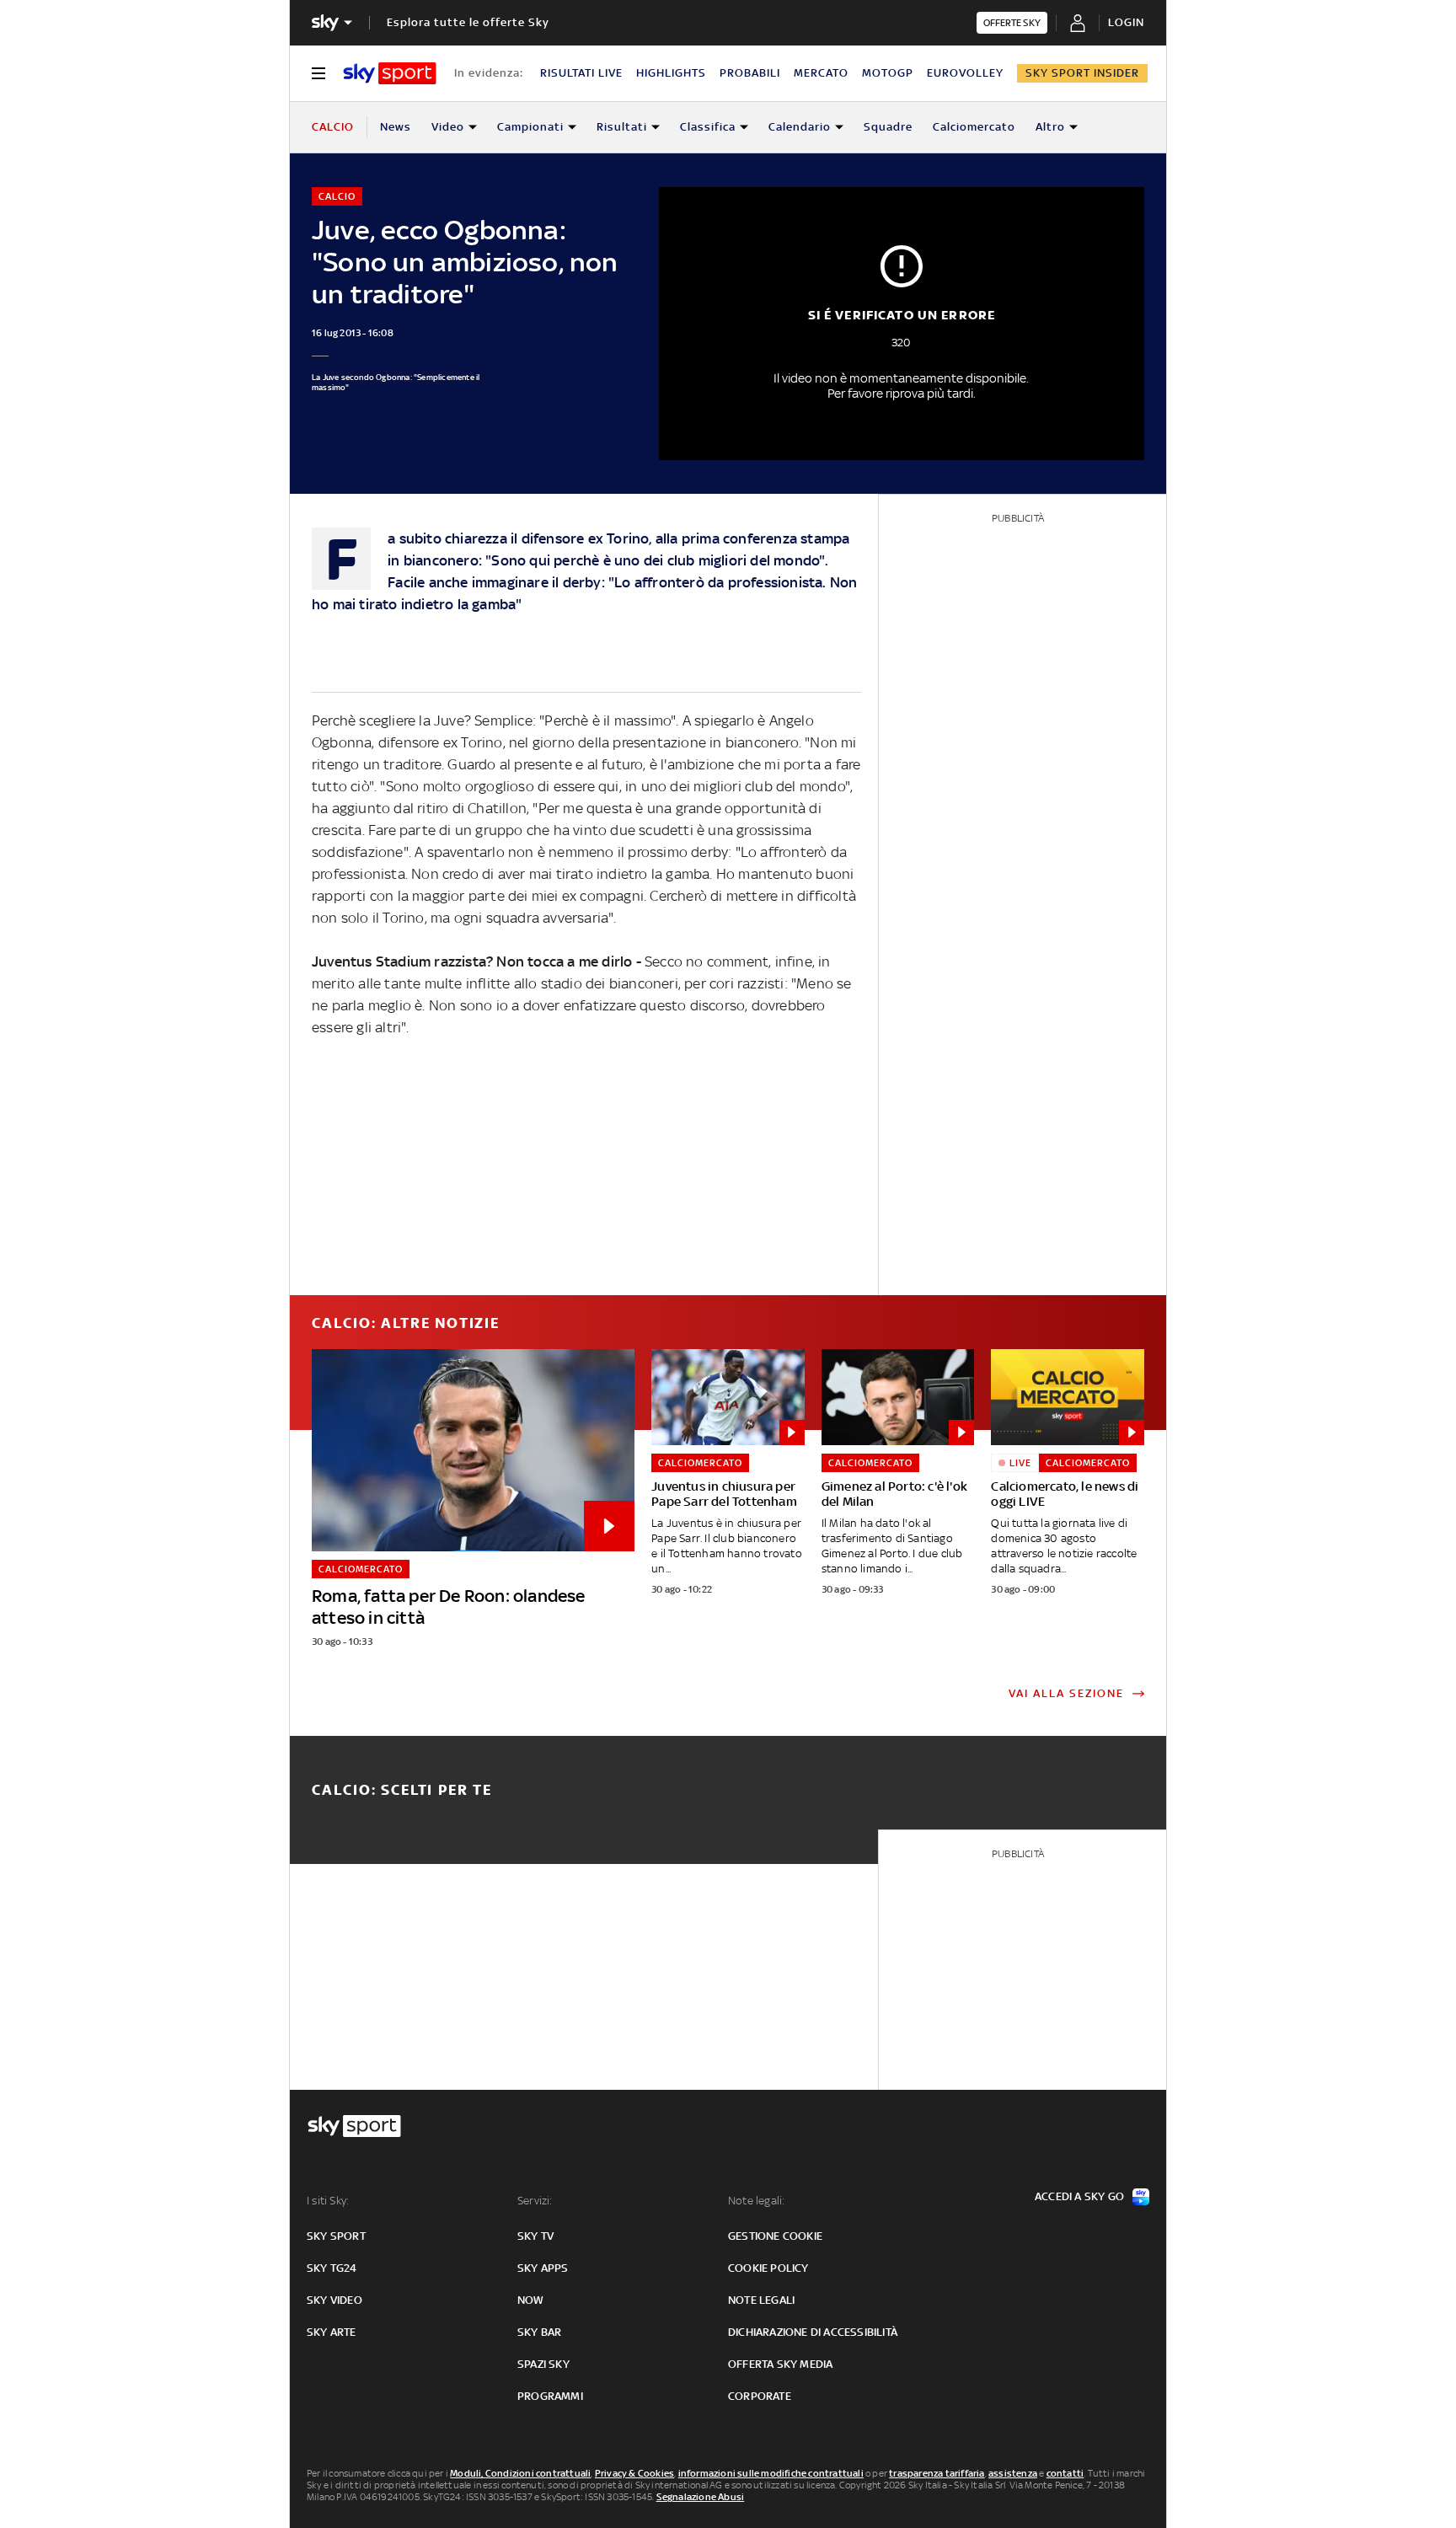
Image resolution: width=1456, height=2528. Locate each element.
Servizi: (535, 2201)
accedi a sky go (1079, 2196)
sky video (335, 2300)
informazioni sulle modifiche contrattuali (771, 2473)
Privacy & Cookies (634, 2473)
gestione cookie (775, 2236)
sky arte (332, 2332)
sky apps (543, 2268)
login (1126, 22)
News (396, 127)
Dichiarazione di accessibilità (813, 2332)
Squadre (888, 127)
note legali (761, 2300)
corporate (760, 2396)
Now (531, 2300)
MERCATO (821, 73)
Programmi (550, 2396)
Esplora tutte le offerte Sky (468, 22)
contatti (1065, 2473)
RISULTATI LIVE (581, 73)
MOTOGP (888, 73)
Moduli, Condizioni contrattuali (520, 2473)
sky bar (539, 2332)
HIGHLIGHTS (671, 73)
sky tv (535, 2236)
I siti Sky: (328, 2201)
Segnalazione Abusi (701, 2497)
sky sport (336, 2236)
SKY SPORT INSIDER (1082, 73)
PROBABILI (750, 73)
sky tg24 (332, 2268)
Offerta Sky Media (780, 2364)
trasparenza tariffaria (937, 2473)
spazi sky (543, 2364)
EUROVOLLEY (965, 73)
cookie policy (768, 2268)
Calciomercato (974, 127)
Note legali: (756, 2201)
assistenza (1013, 2473)
